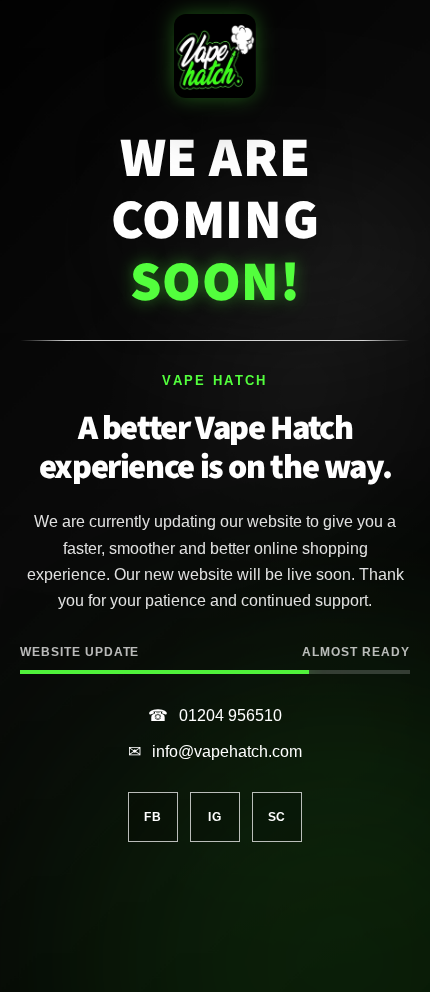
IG (214, 817)
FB (152, 817)
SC (277, 817)
